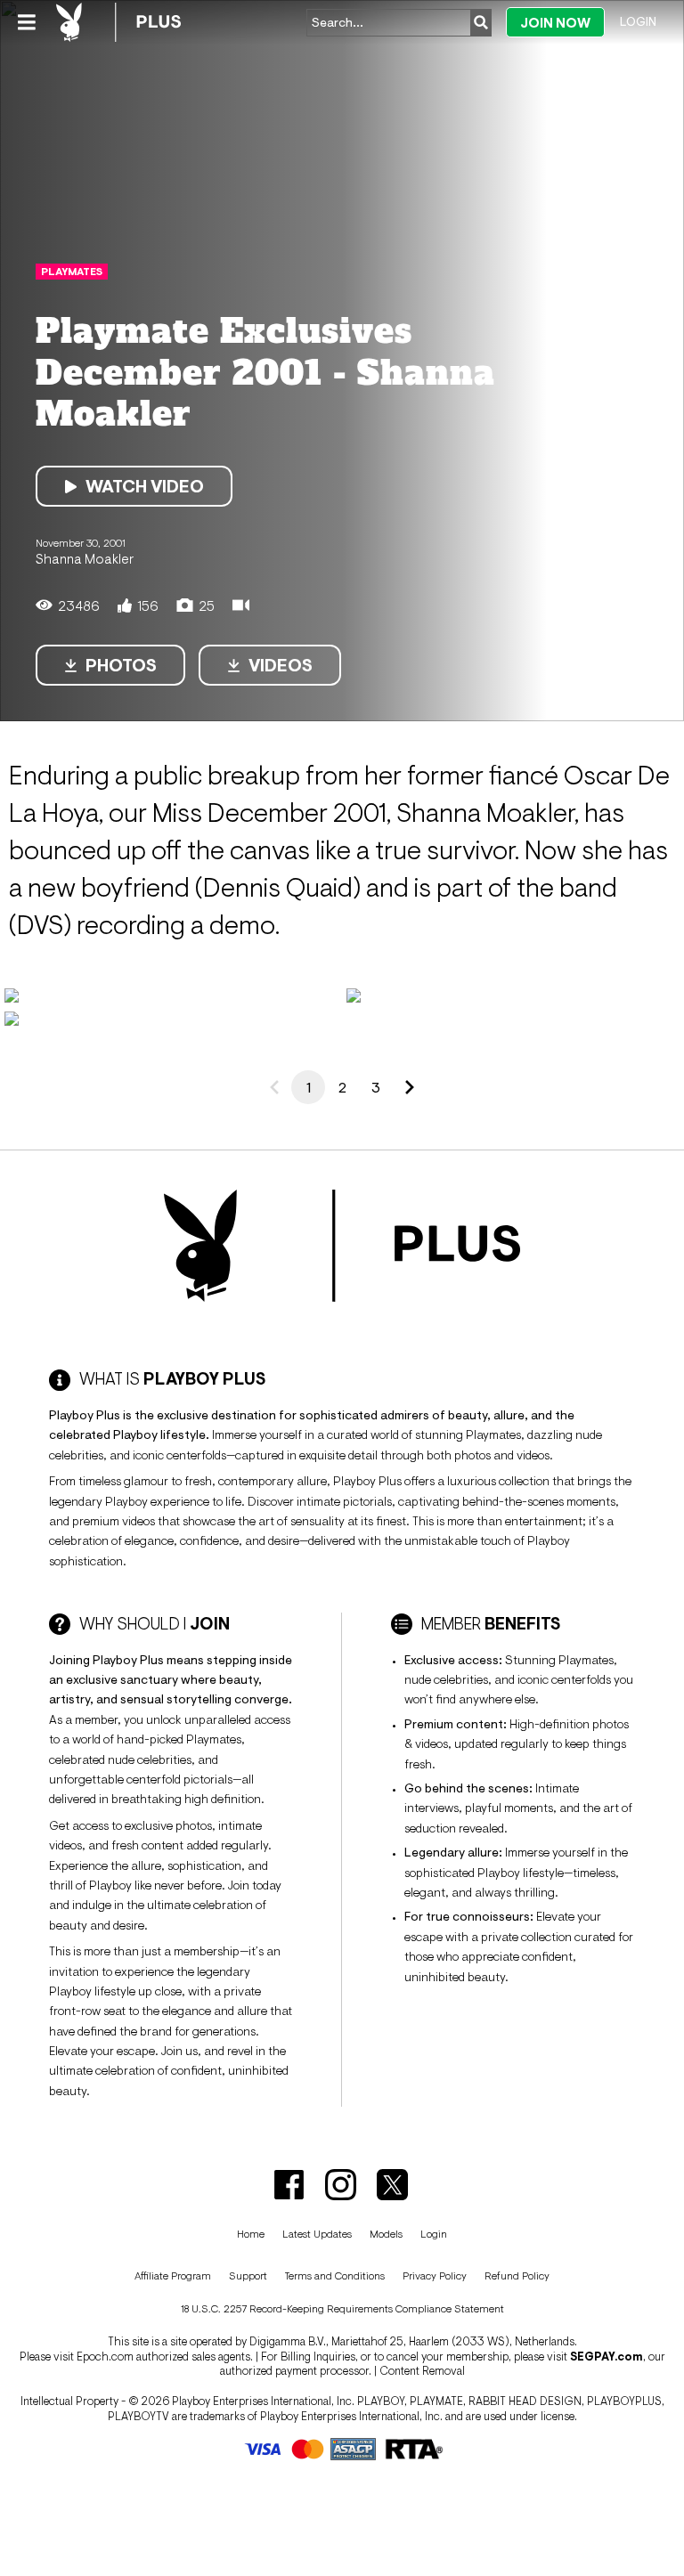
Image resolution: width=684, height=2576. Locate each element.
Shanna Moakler (85, 558)
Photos (121, 665)
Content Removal (422, 2371)
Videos (281, 665)
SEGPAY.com (607, 2357)
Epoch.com (105, 2357)
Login (638, 21)
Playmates (72, 272)
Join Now (555, 23)
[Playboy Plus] (118, 22)
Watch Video (145, 486)
